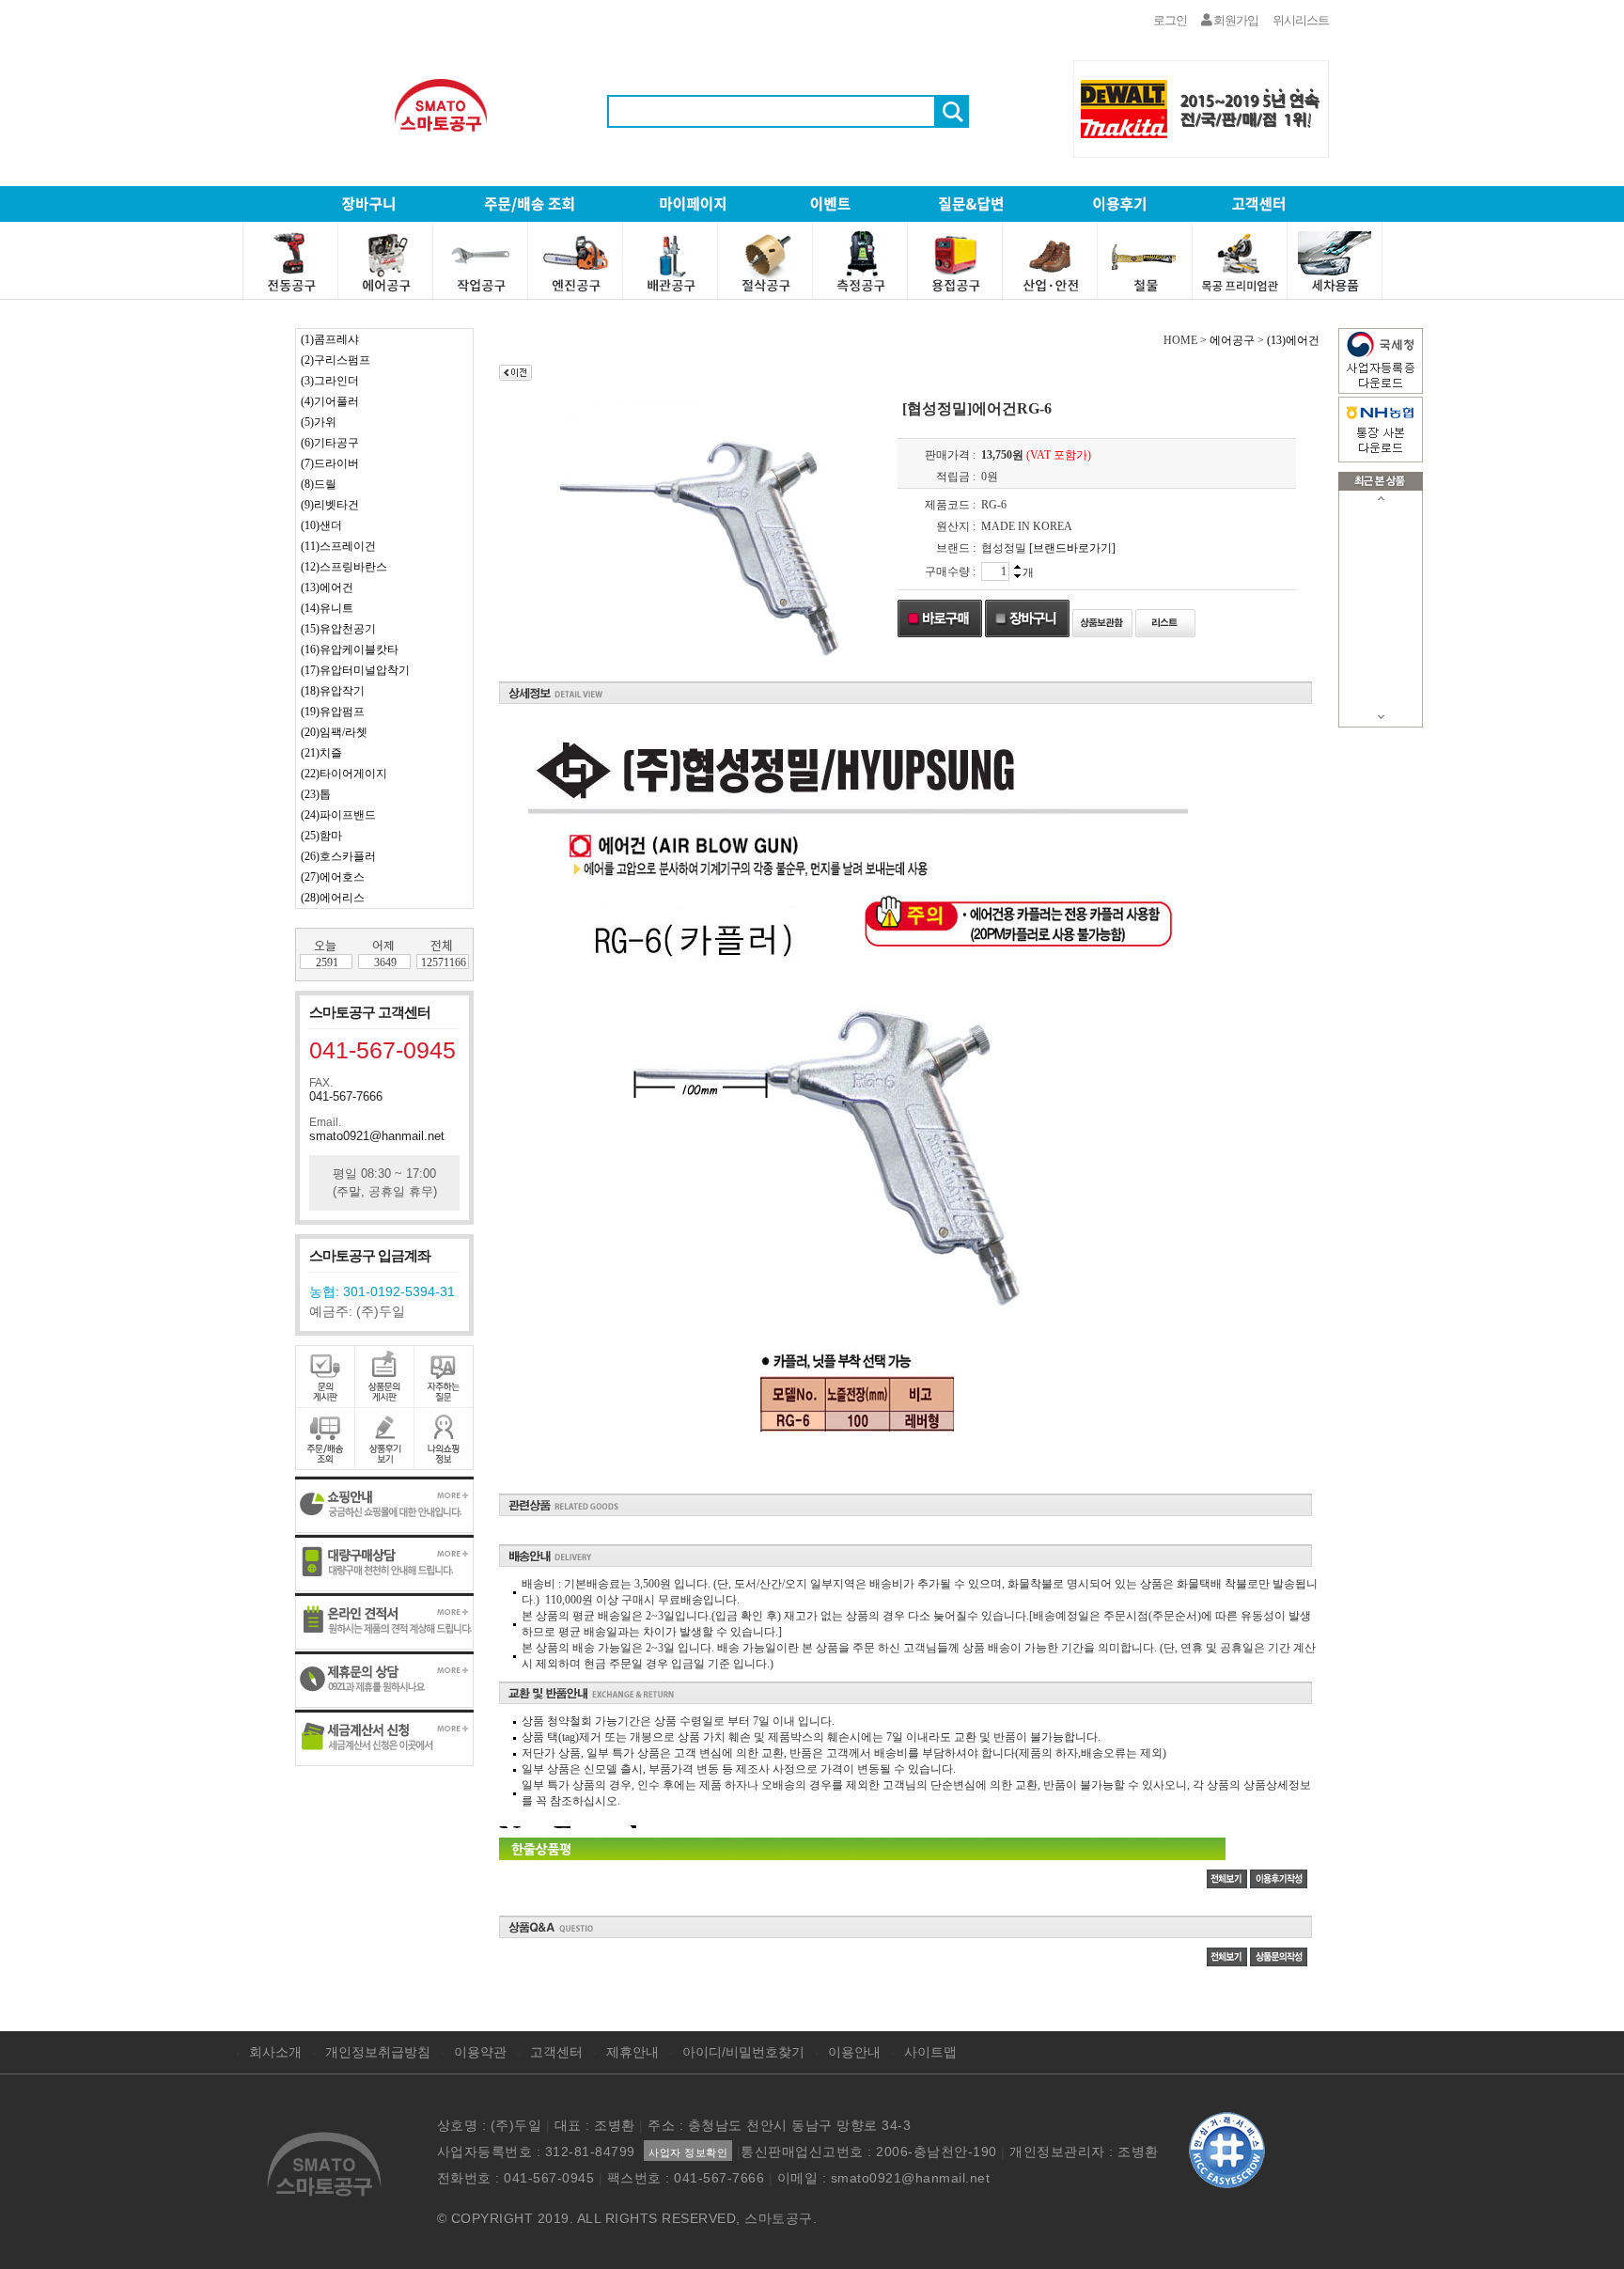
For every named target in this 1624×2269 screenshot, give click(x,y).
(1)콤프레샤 (330, 339)
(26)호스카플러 (338, 856)
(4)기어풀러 (330, 401)
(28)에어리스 (333, 898)
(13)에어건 (327, 587)
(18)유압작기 (333, 691)
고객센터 (556, 2052)
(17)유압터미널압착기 (355, 670)
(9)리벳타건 (330, 505)
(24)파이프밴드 (338, 815)
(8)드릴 (319, 484)
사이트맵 (930, 2052)
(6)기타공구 (330, 443)
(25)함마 (321, 836)
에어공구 (1232, 340)
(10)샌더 (321, 525)
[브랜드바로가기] (1072, 548)
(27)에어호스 (333, 877)
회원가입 (1235, 20)
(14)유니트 (327, 608)
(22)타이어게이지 (344, 774)
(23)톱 (316, 794)
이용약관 (480, 2052)
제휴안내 (632, 2052)
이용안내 (854, 2052)
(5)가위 (319, 422)
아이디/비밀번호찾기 (743, 2052)
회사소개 (275, 2052)
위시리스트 (1301, 20)
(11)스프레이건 (338, 546)
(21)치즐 (321, 753)
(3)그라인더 (330, 381)
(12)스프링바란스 (344, 567)
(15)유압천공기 (338, 629)
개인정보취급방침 (378, 2052)
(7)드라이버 (330, 463)
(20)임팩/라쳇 (334, 732)
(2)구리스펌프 (336, 360)
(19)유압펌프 (333, 712)
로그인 (1170, 20)
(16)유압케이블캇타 (350, 649)
